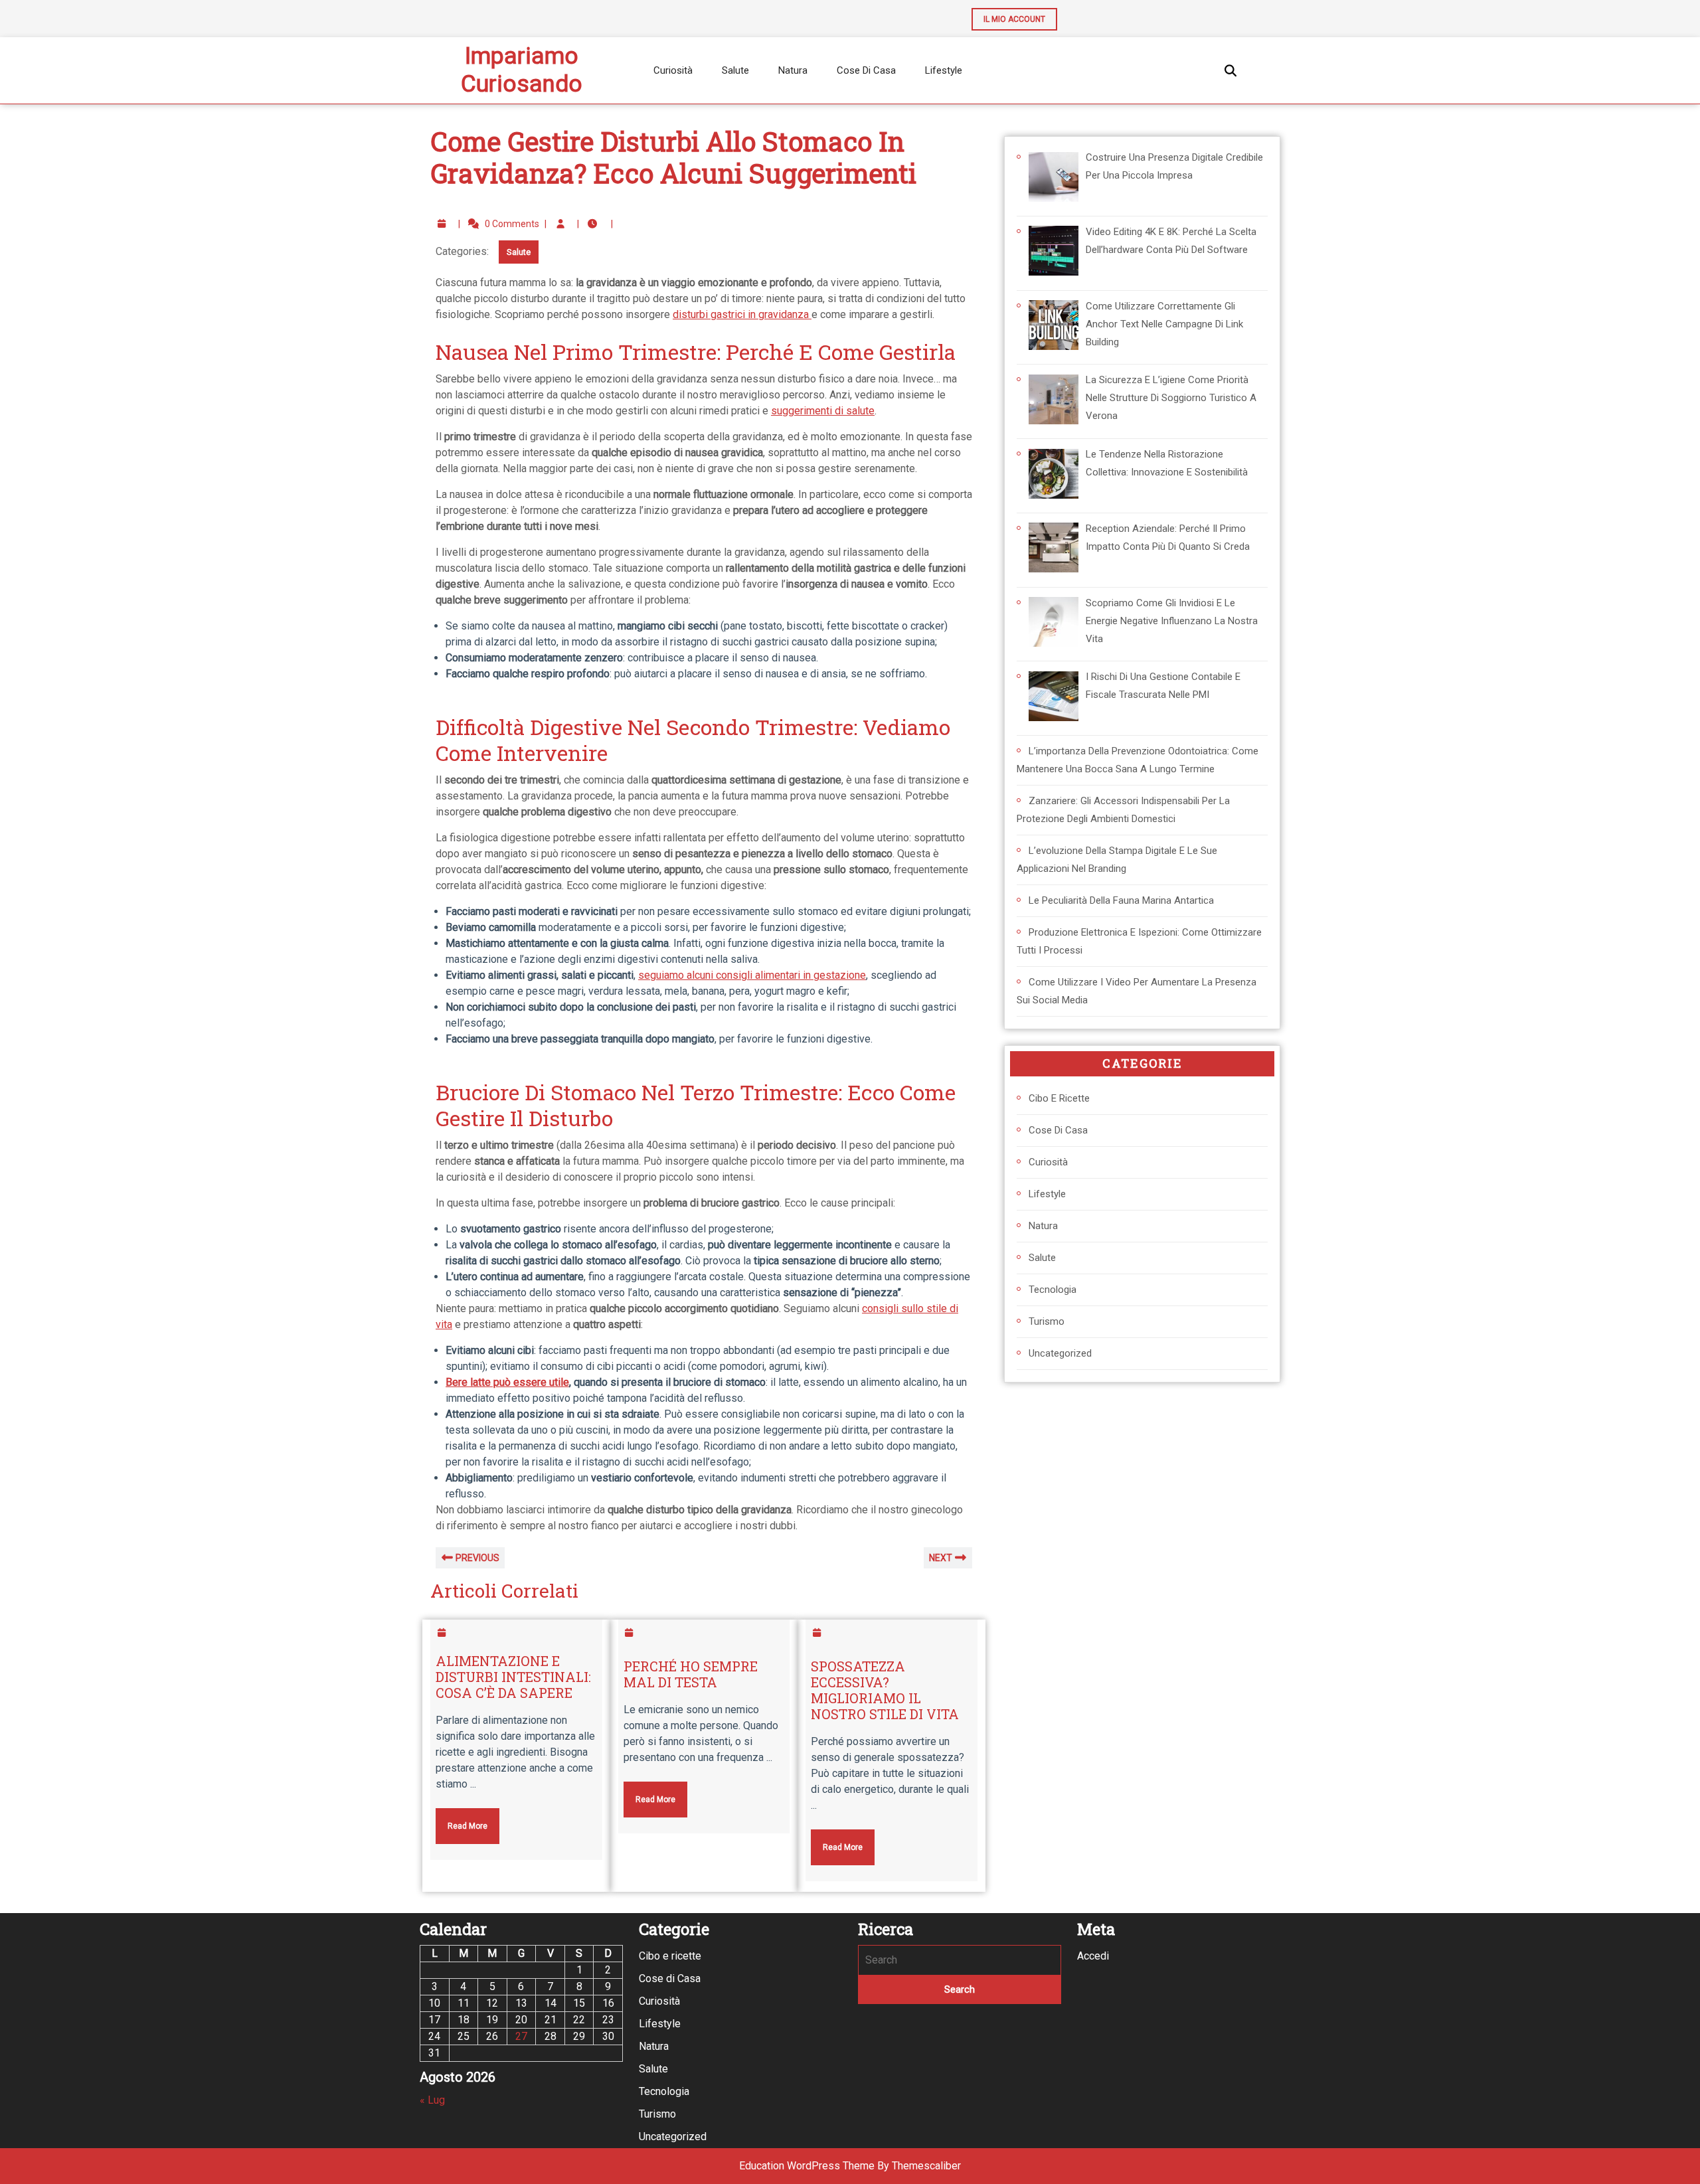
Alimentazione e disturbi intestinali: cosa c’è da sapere (513, 1677)
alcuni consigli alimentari (743, 975)
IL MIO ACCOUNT (1008, 16)
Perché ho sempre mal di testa (691, 1674)
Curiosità (673, 70)
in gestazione (834, 975)
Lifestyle (944, 70)
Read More (462, 1819)
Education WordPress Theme (807, 2166)
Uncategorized (1060, 1353)
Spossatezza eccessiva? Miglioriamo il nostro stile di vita (885, 1690)
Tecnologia (1053, 1290)
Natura (793, 70)
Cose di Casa (866, 70)
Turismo (1047, 1321)
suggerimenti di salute (823, 411)
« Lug (432, 2100)
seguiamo (661, 975)
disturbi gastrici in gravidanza (742, 314)
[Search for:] (960, 1960)
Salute (735, 70)
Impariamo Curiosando (522, 70)
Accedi (1093, 1956)
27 (521, 2036)
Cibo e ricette (1059, 1098)
